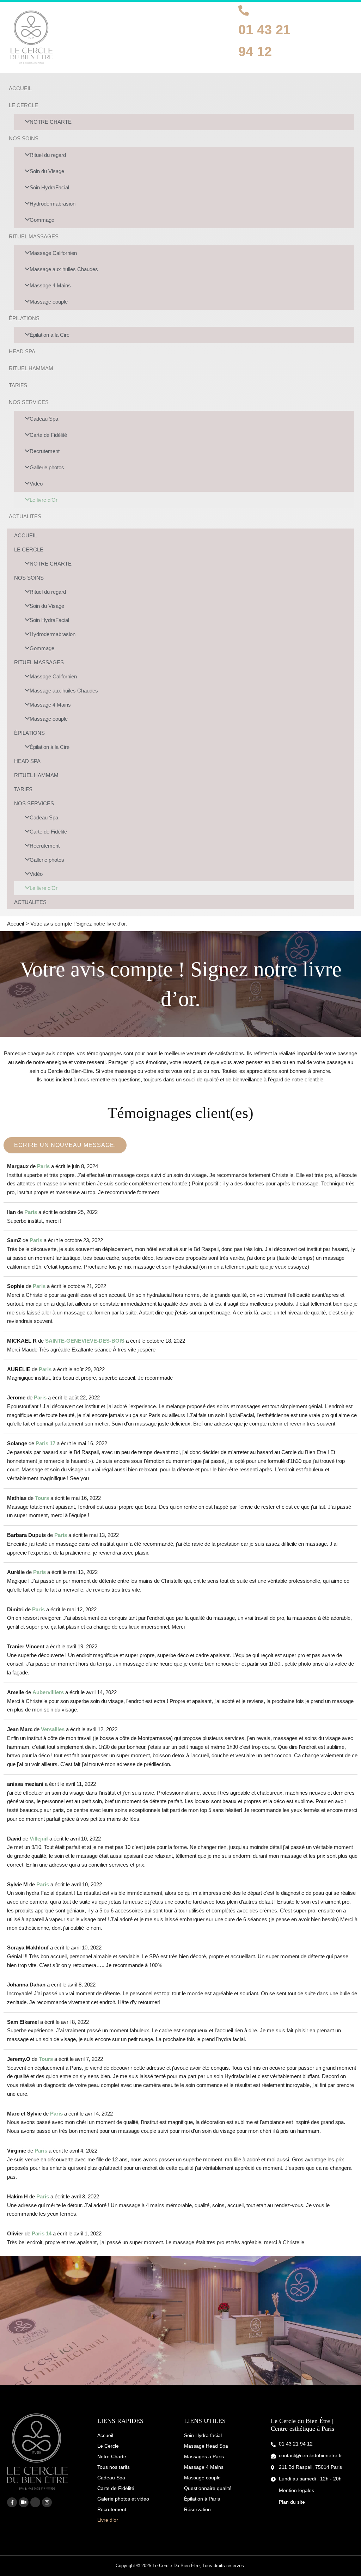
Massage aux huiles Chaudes (64, 269)
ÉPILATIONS (24, 318)
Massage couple (49, 302)
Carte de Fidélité (48, 435)
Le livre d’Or (44, 500)
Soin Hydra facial (203, 2435)
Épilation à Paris (202, 2499)
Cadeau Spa (44, 419)
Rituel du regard (48, 155)
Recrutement (45, 451)
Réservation (197, 2509)
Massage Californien (53, 253)
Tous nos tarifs (114, 2467)
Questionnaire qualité (208, 2488)
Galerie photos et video (123, 2499)
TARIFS (18, 385)
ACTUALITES (25, 516)
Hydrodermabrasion (53, 204)
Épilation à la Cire (50, 335)
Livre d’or (108, 2520)
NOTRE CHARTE (51, 122)
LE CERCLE (23, 105)
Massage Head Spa (206, 2446)
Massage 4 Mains (50, 285)
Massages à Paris (204, 2456)
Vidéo (36, 484)
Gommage (42, 220)
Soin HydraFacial (49, 187)
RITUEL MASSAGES (34, 236)
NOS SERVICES (29, 402)
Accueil (105, 2435)
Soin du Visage (47, 171)
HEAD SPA (22, 351)
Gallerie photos (47, 467)
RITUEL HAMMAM (31, 368)
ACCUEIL (20, 88)
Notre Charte (112, 2456)
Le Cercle (108, 2446)
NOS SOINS (24, 138)
